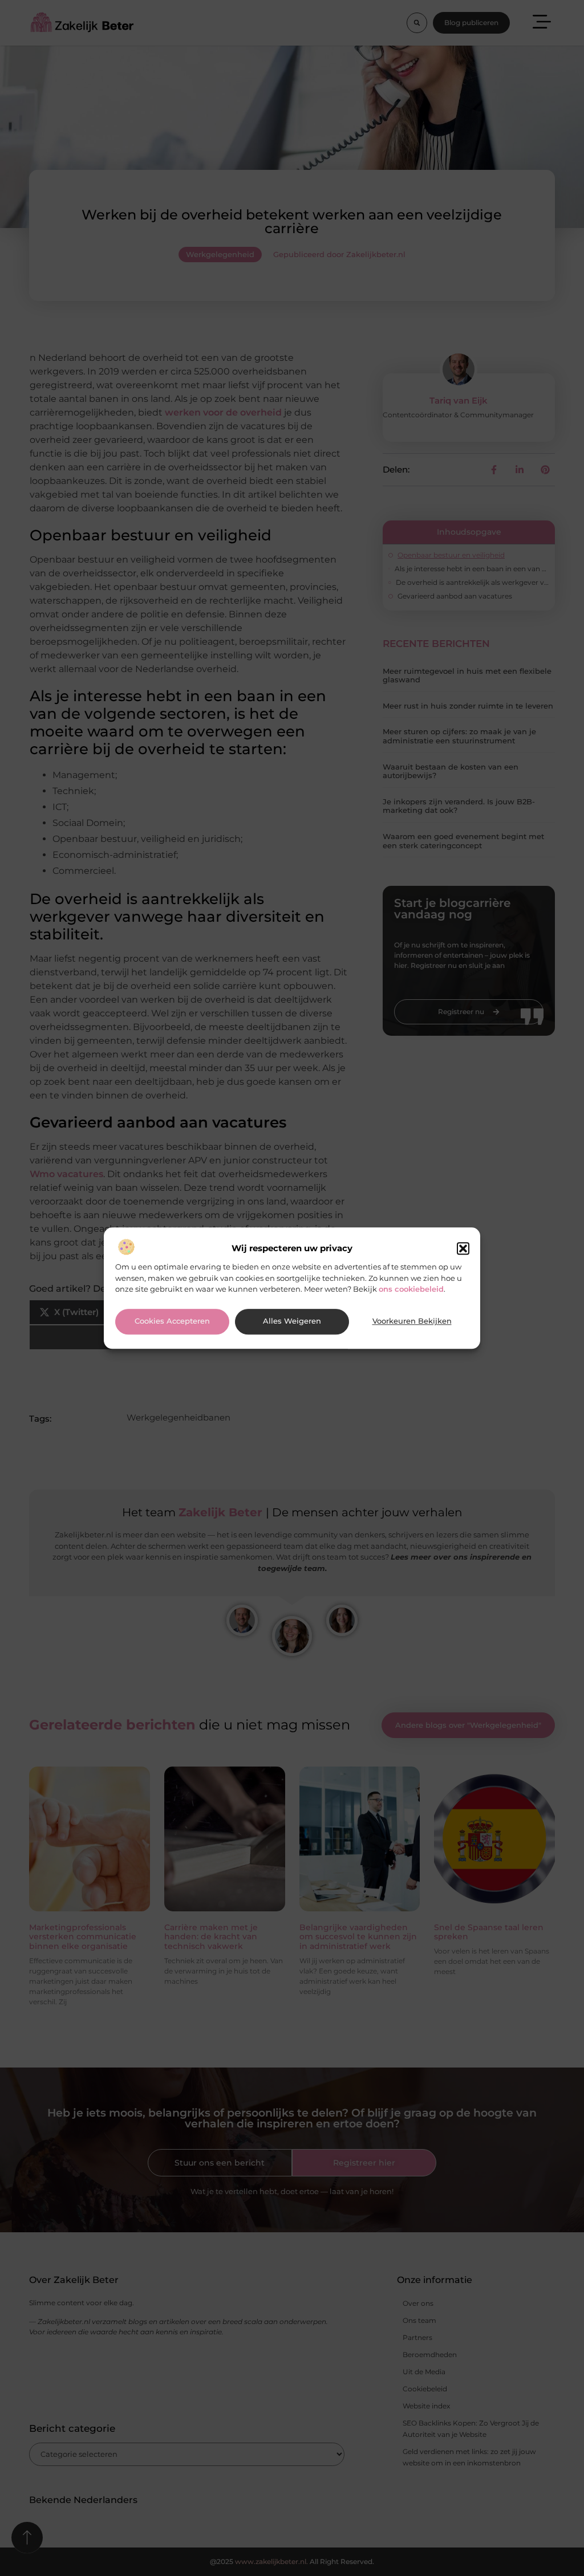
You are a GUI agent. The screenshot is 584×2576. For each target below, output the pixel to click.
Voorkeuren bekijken (412, 1322)
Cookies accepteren (172, 1322)
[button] (463, 1249)
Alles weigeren (292, 1322)
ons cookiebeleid (411, 1289)
